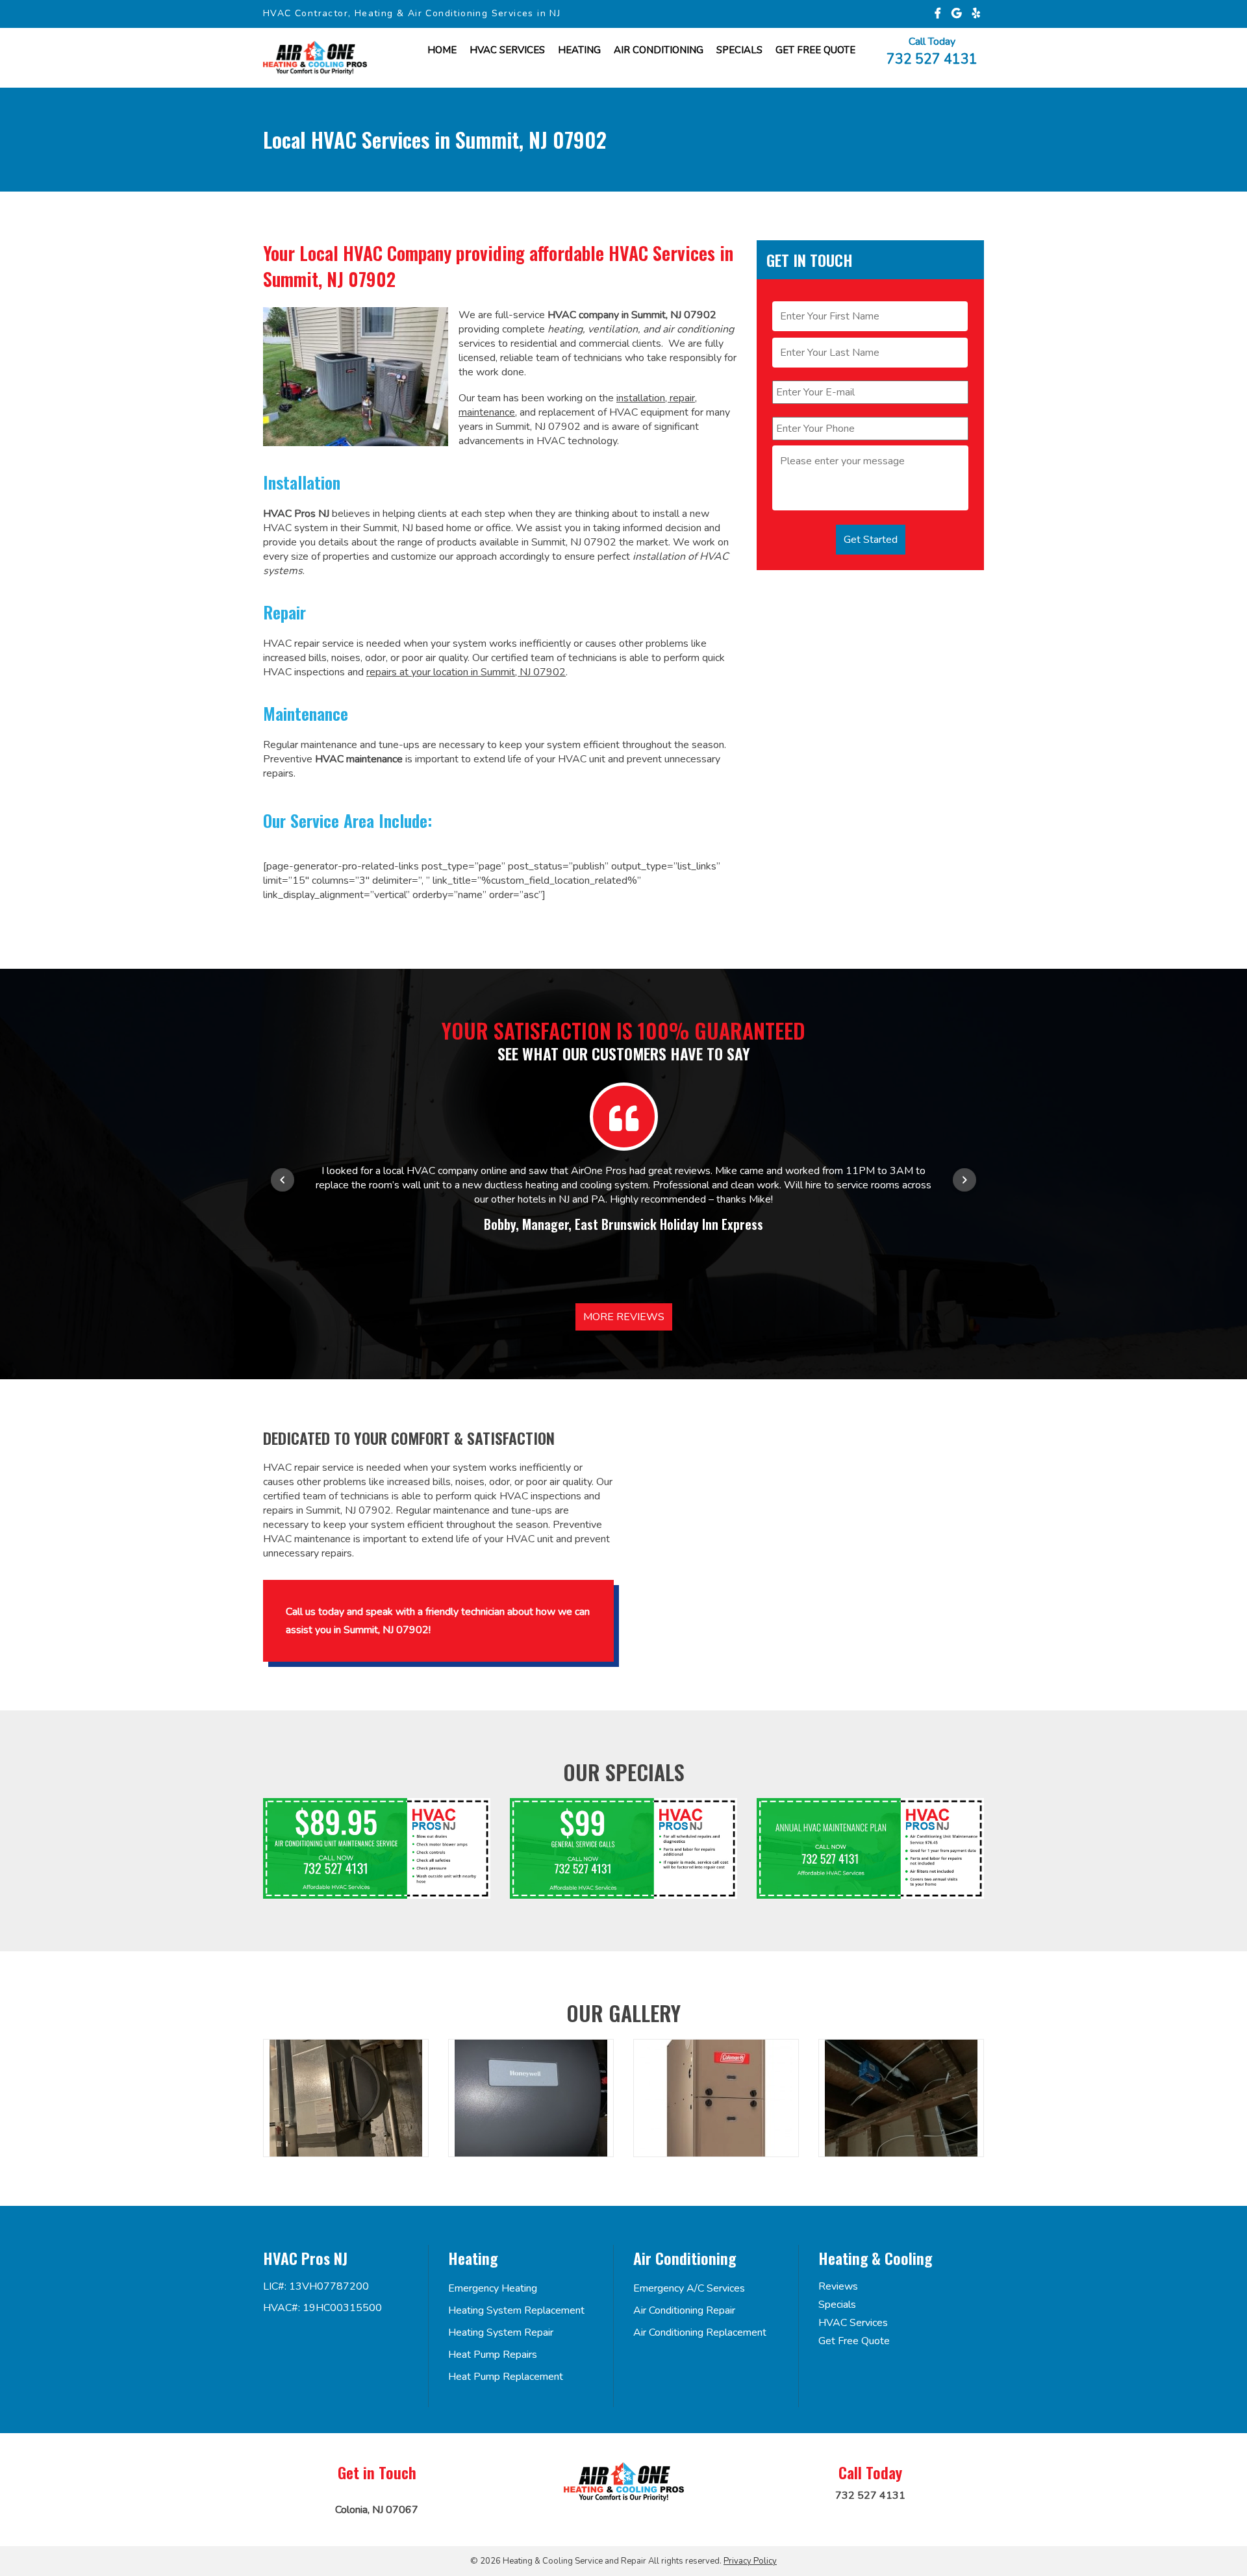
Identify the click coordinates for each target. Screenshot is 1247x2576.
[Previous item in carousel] (283, 1180)
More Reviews (624, 1317)
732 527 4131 (932, 58)
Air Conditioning (659, 50)
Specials (739, 50)
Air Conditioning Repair (684, 2310)
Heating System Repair (501, 2332)
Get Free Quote (854, 2341)
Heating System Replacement (516, 2310)
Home (442, 50)
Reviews (838, 2286)
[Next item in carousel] (964, 1180)
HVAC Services (507, 50)
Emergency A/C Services (689, 2288)
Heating (579, 50)
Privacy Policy (750, 2561)
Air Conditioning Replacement (700, 2332)
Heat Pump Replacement (506, 2377)
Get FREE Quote (815, 50)
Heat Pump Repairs (493, 2355)
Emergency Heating (493, 2288)
